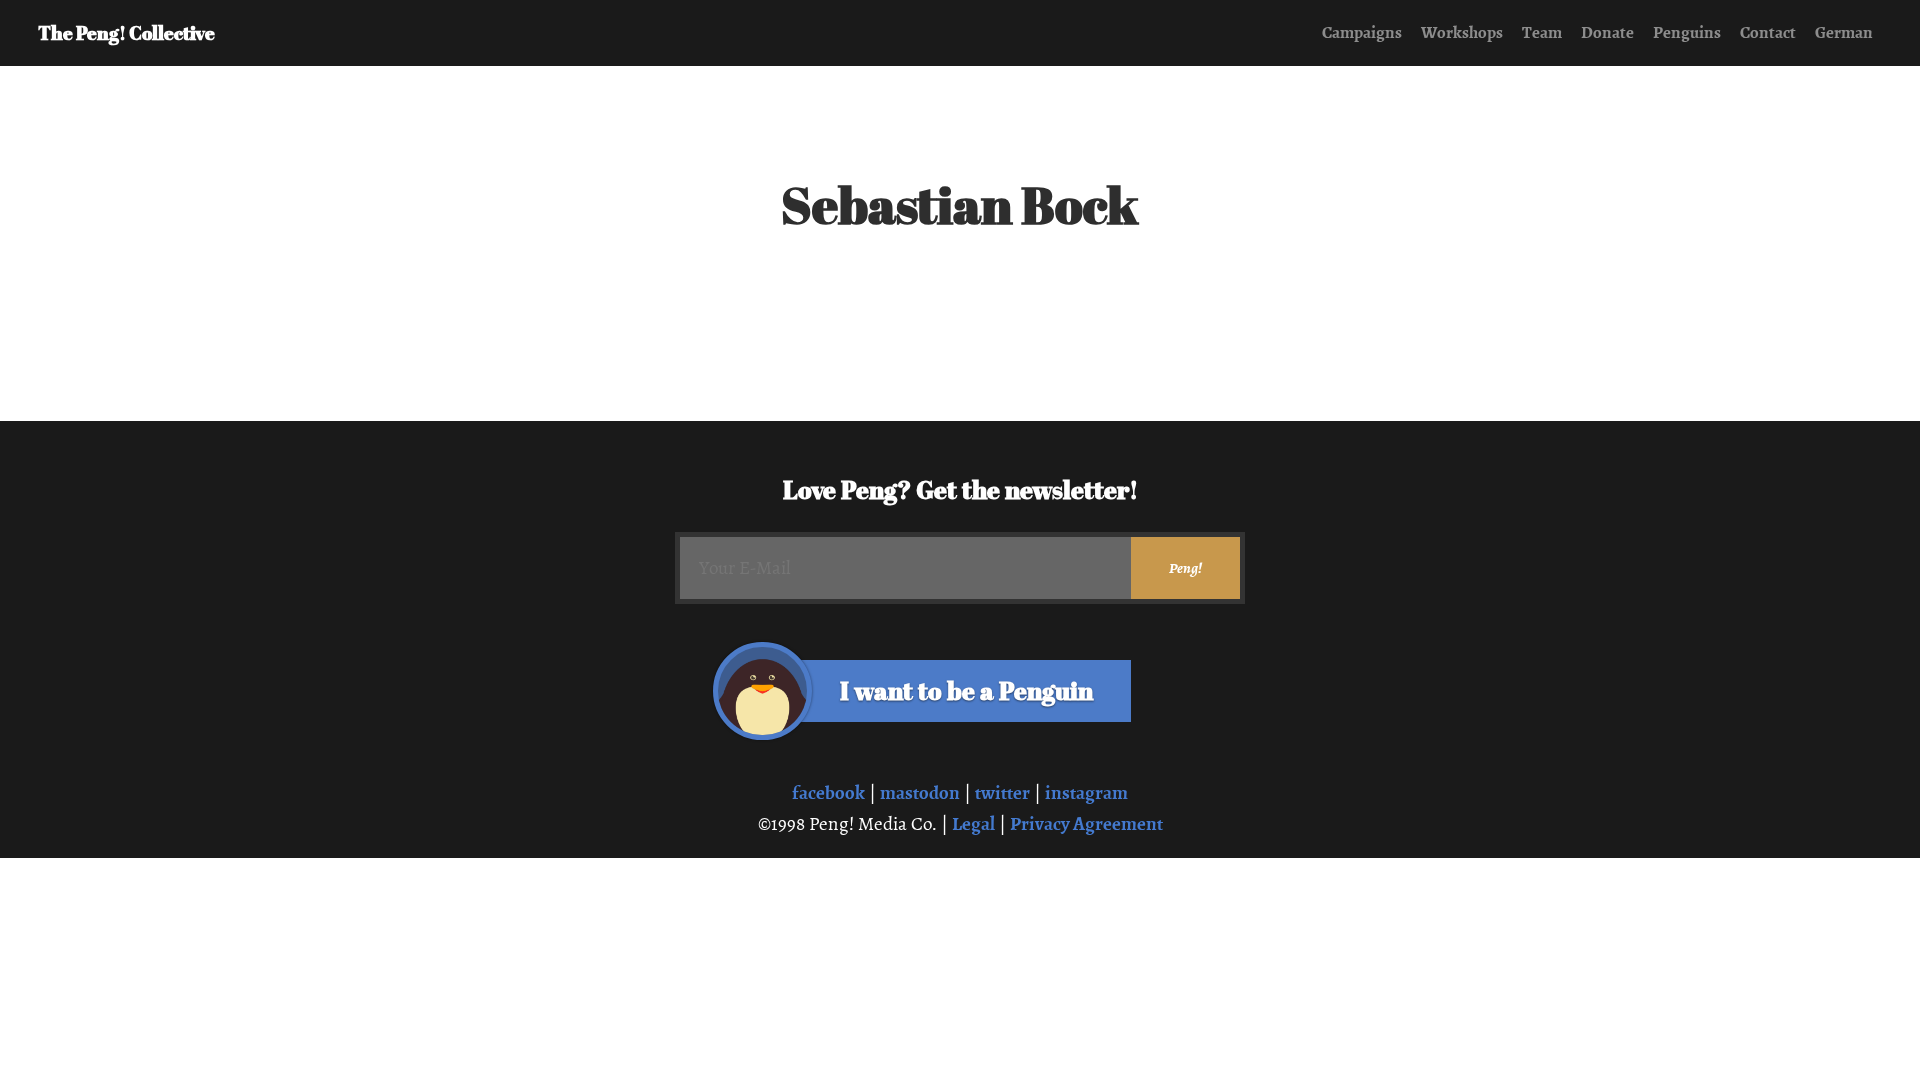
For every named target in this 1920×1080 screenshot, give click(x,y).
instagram (1086, 792)
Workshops (1462, 32)
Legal (973, 823)
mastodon (920, 792)
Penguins (1687, 32)
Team (1542, 32)
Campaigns (1362, 32)
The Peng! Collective (126, 33)
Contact (1768, 32)
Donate (1607, 32)
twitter (1002, 792)
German (1844, 32)
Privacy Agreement (1086, 823)
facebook (828, 792)
